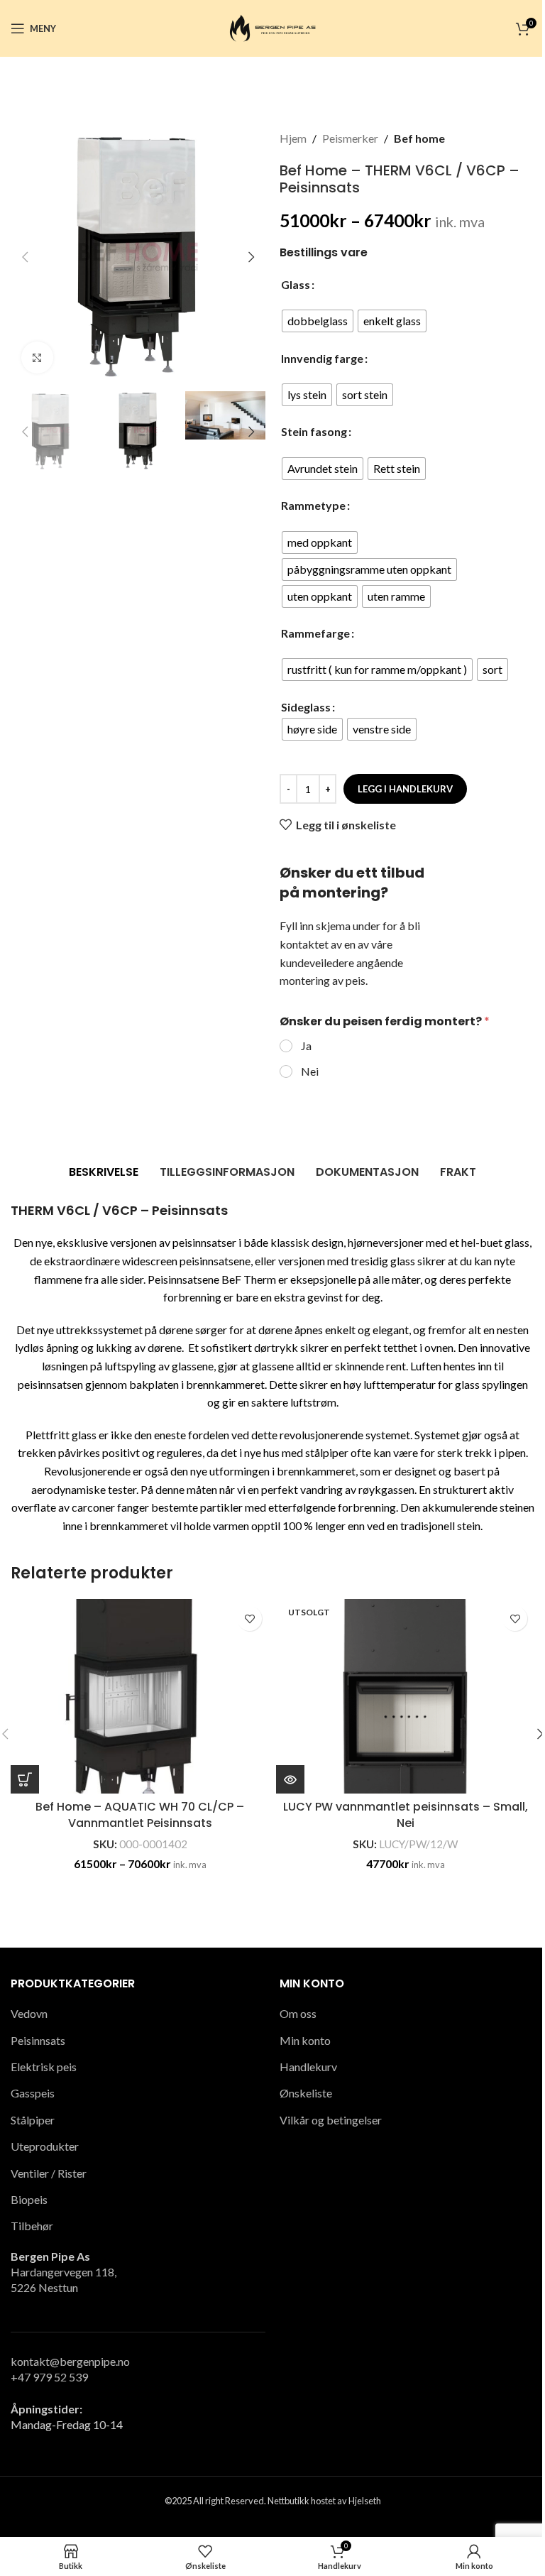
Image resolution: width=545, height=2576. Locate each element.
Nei (310, 1071)
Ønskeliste (306, 2093)
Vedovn (29, 2013)
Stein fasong (314, 431)
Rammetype (313, 505)
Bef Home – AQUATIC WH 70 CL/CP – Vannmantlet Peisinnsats (140, 1814)
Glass (296, 284)
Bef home (419, 138)
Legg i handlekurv (405, 789)
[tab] (104, 1172)
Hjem (293, 138)
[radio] (318, 321)
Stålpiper (33, 2120)
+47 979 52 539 (49, 2377)
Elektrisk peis (44, 2067)
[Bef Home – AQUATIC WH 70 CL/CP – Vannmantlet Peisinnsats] (140, 1696)
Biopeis (29, 2199)
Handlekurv (308, 2067)
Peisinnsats (38, 2040)
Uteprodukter (45, 2146)
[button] (25, 257)
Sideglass (306, 707)
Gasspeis (33, 2093)
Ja (306, 1046)
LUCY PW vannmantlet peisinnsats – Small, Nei (406, 1814)
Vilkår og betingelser (331, 2120)
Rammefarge (315, 633)
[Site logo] (272, 27)
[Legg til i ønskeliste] (249, 1619)
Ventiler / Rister (49, 2173)
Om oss (298, 2013)
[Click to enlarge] (37, 358)
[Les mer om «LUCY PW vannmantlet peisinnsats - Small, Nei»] (290, 1779)
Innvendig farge (322, 358)
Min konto (305, 2040)
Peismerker (350, 138)
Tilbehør (32, 2226)
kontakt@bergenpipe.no (70, 2361)
